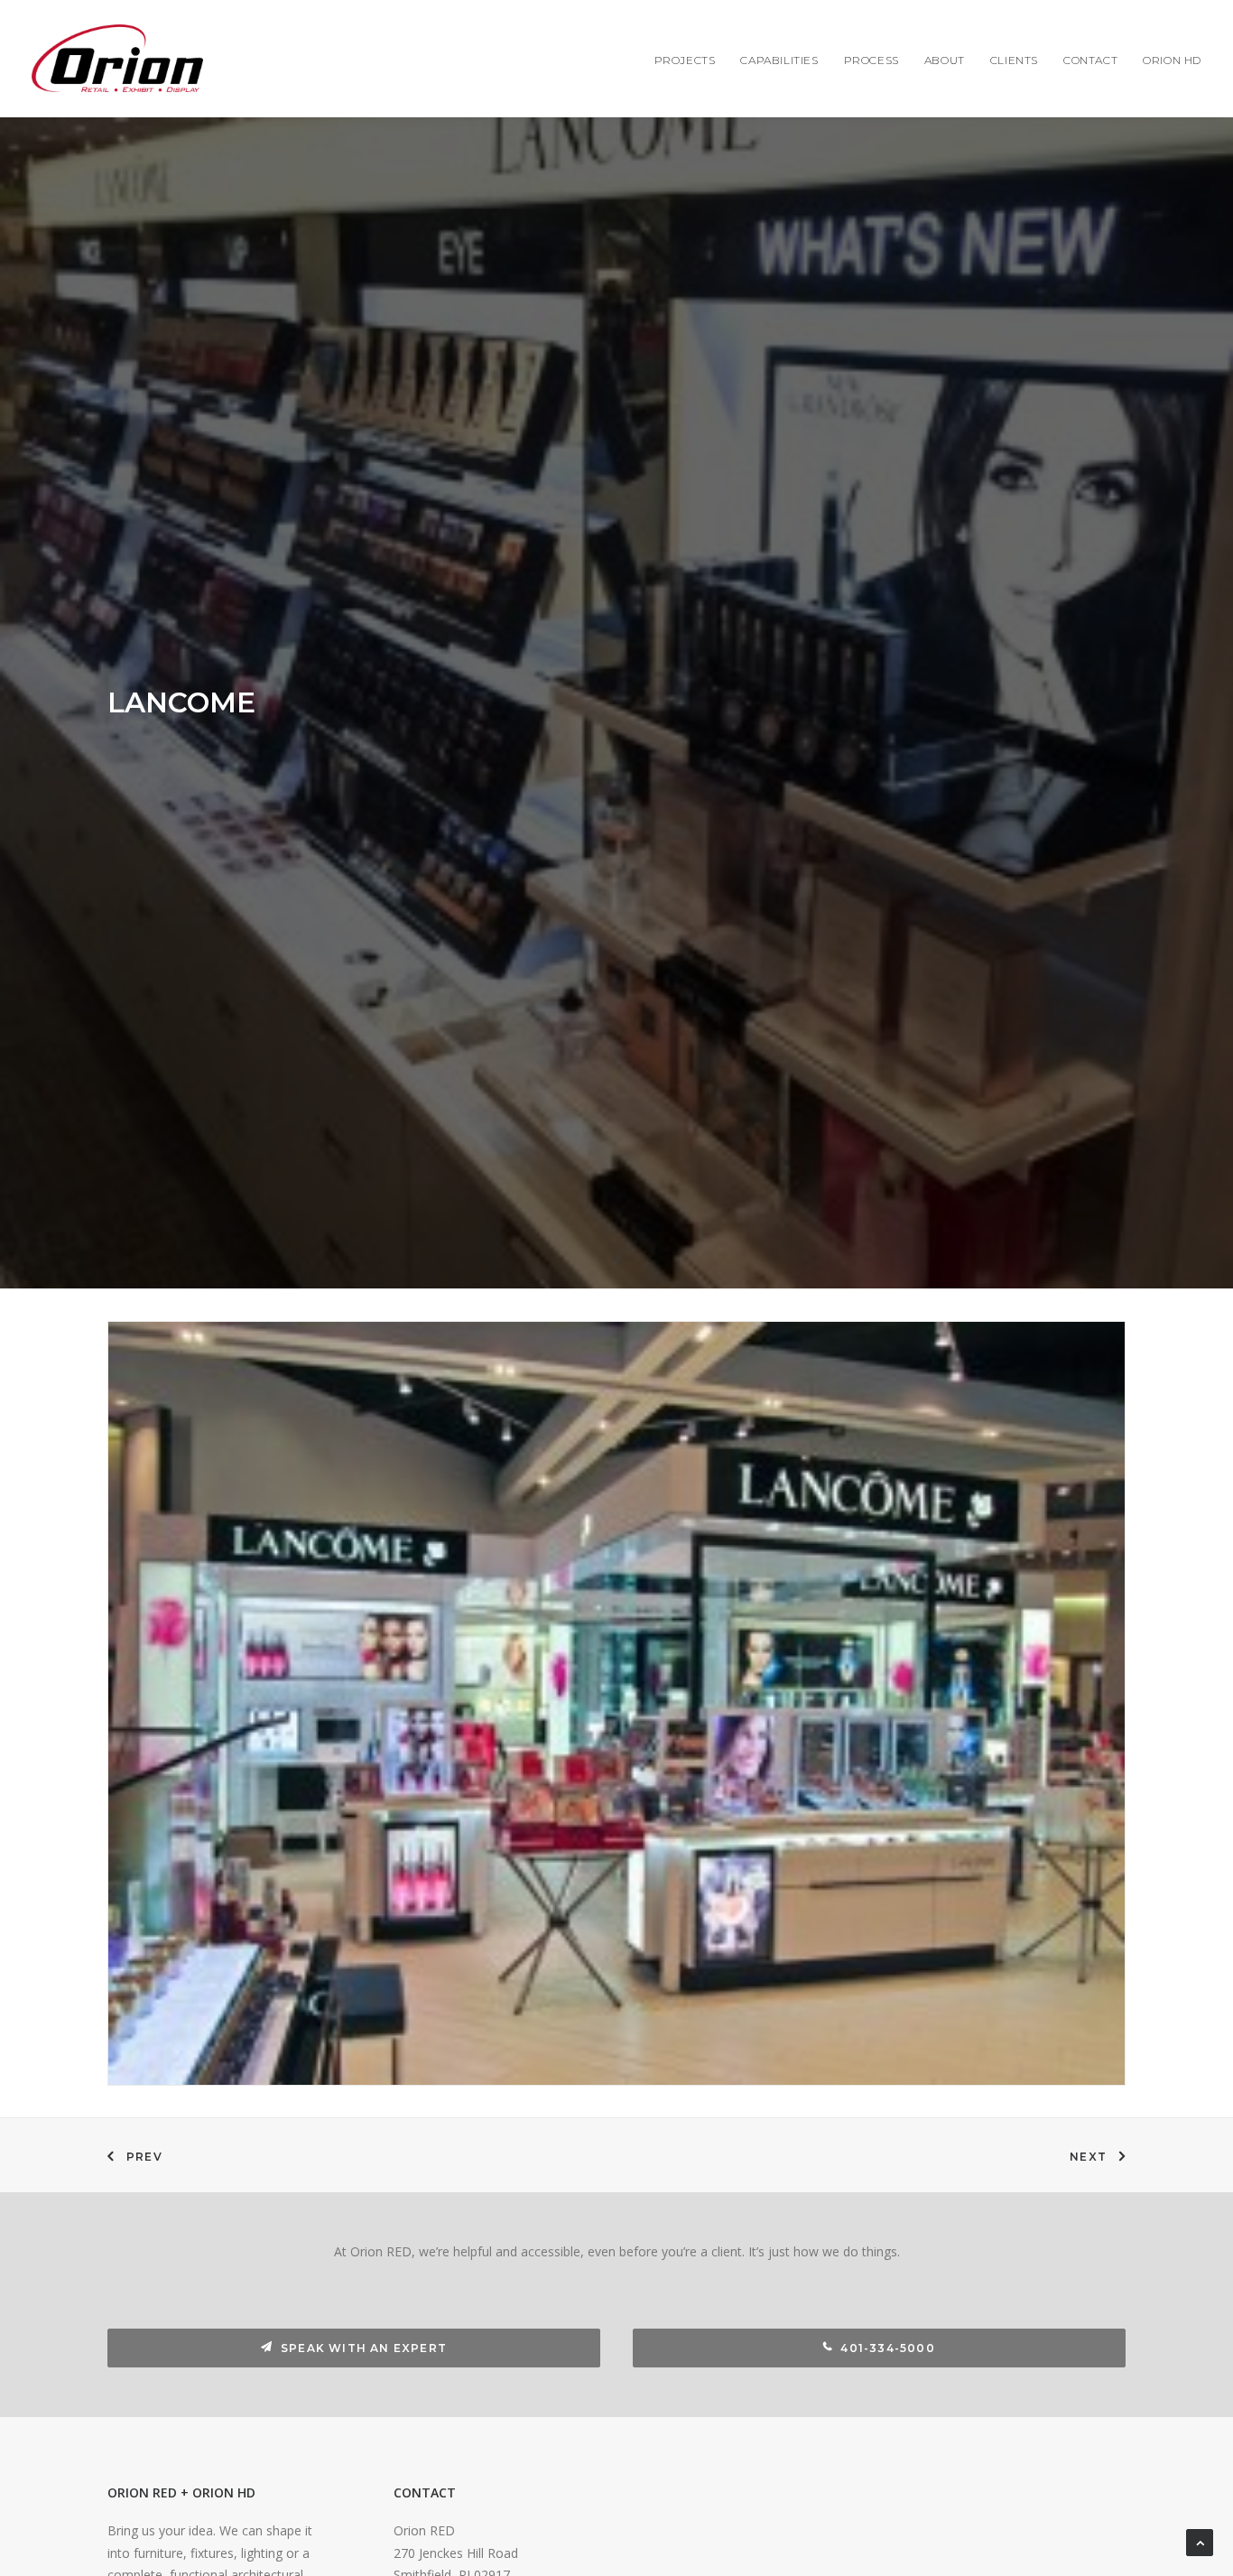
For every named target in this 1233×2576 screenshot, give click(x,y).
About (945, 60)
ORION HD (1172, 60)
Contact (1090, 60)
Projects (685, 60)
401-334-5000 (887, 2348)
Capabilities (779, 60)
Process (871, 60)
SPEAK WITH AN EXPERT (364, 2348)
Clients (1014, 60)
